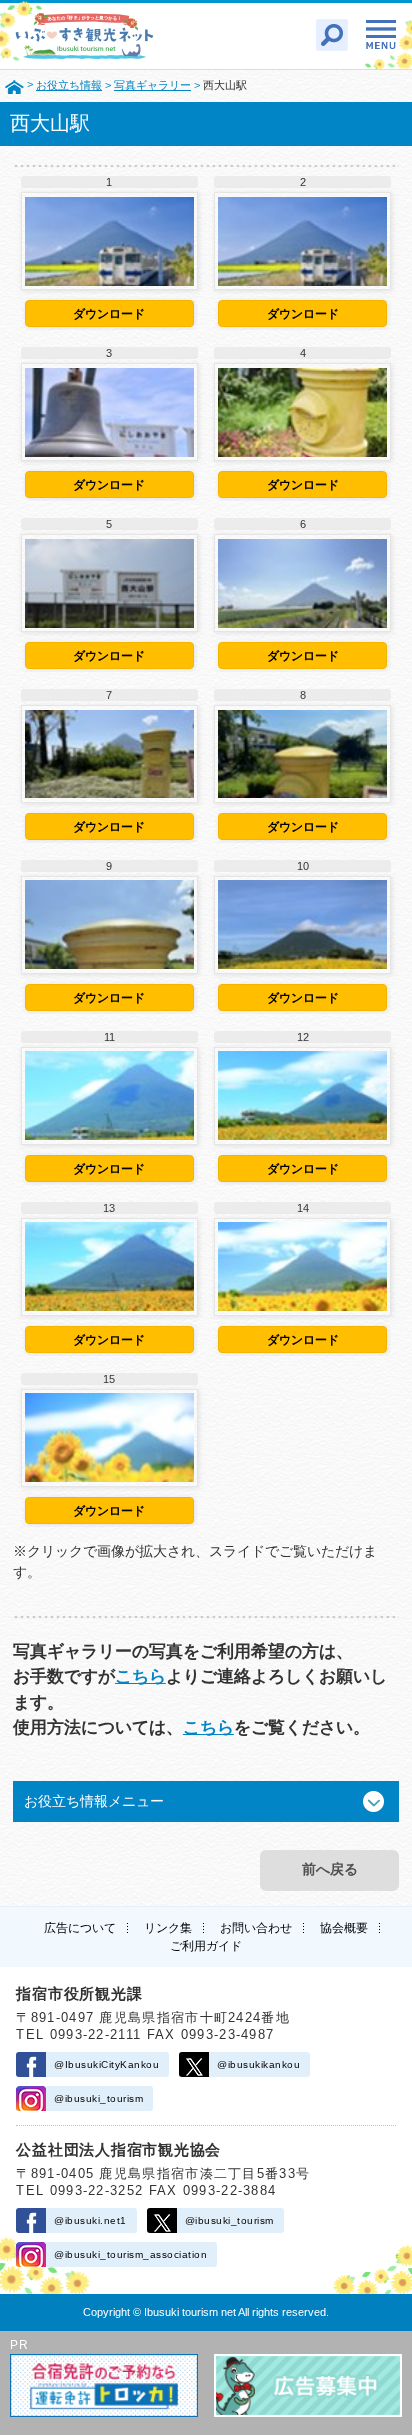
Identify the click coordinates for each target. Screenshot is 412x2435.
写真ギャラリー (152, 85)
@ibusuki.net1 (90, 2220)
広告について (80, 1928)
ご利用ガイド (206, 1946)
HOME (14, 86)
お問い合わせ (256, 1928)
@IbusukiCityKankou (106, 2064)
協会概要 (344, 1928)
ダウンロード (109, 314)
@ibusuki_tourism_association (130, 2254)
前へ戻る (330, 1869)
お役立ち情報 (69, 85)
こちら (140, 1676)
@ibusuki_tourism (98, 2098)
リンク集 (168, 1928)
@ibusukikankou (258, 2064)
